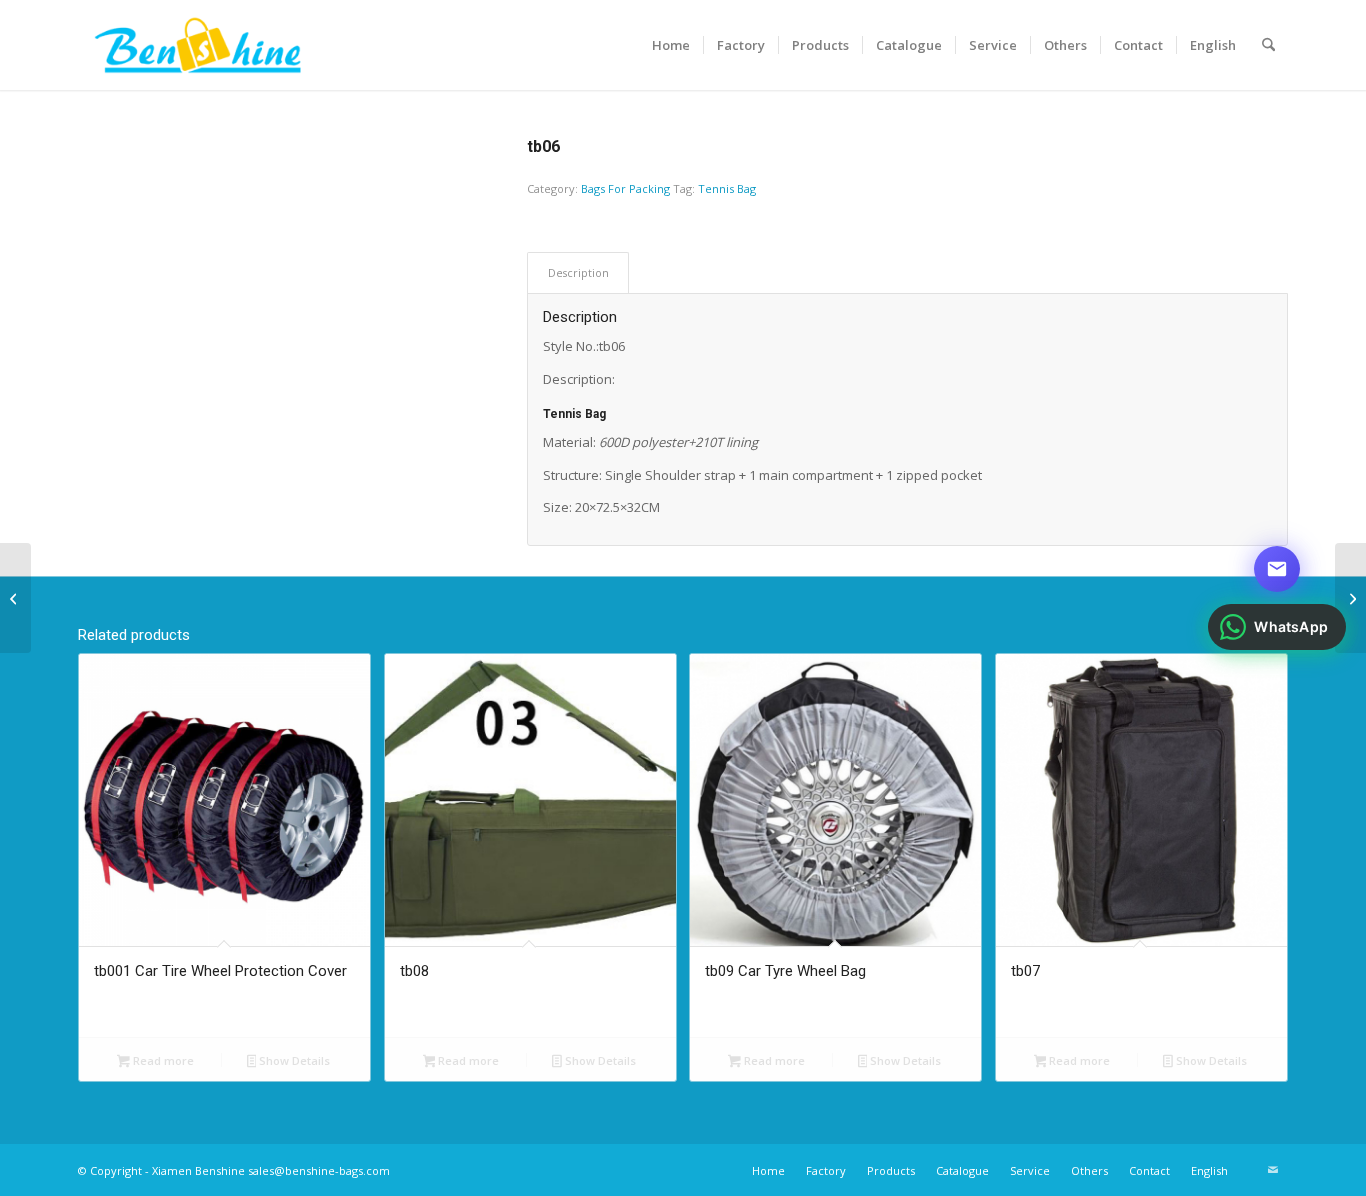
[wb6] (15, 598)
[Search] (1268, 45)
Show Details (293, 1060)
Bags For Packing (625, 188)
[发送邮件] (1277, 569)
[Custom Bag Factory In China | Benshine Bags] (197, 45)
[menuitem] (671, 45)
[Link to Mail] (1273, 1170)
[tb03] (1350, 598)
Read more (162, 1060)
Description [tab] (578, 272)
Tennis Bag (727, 188)
